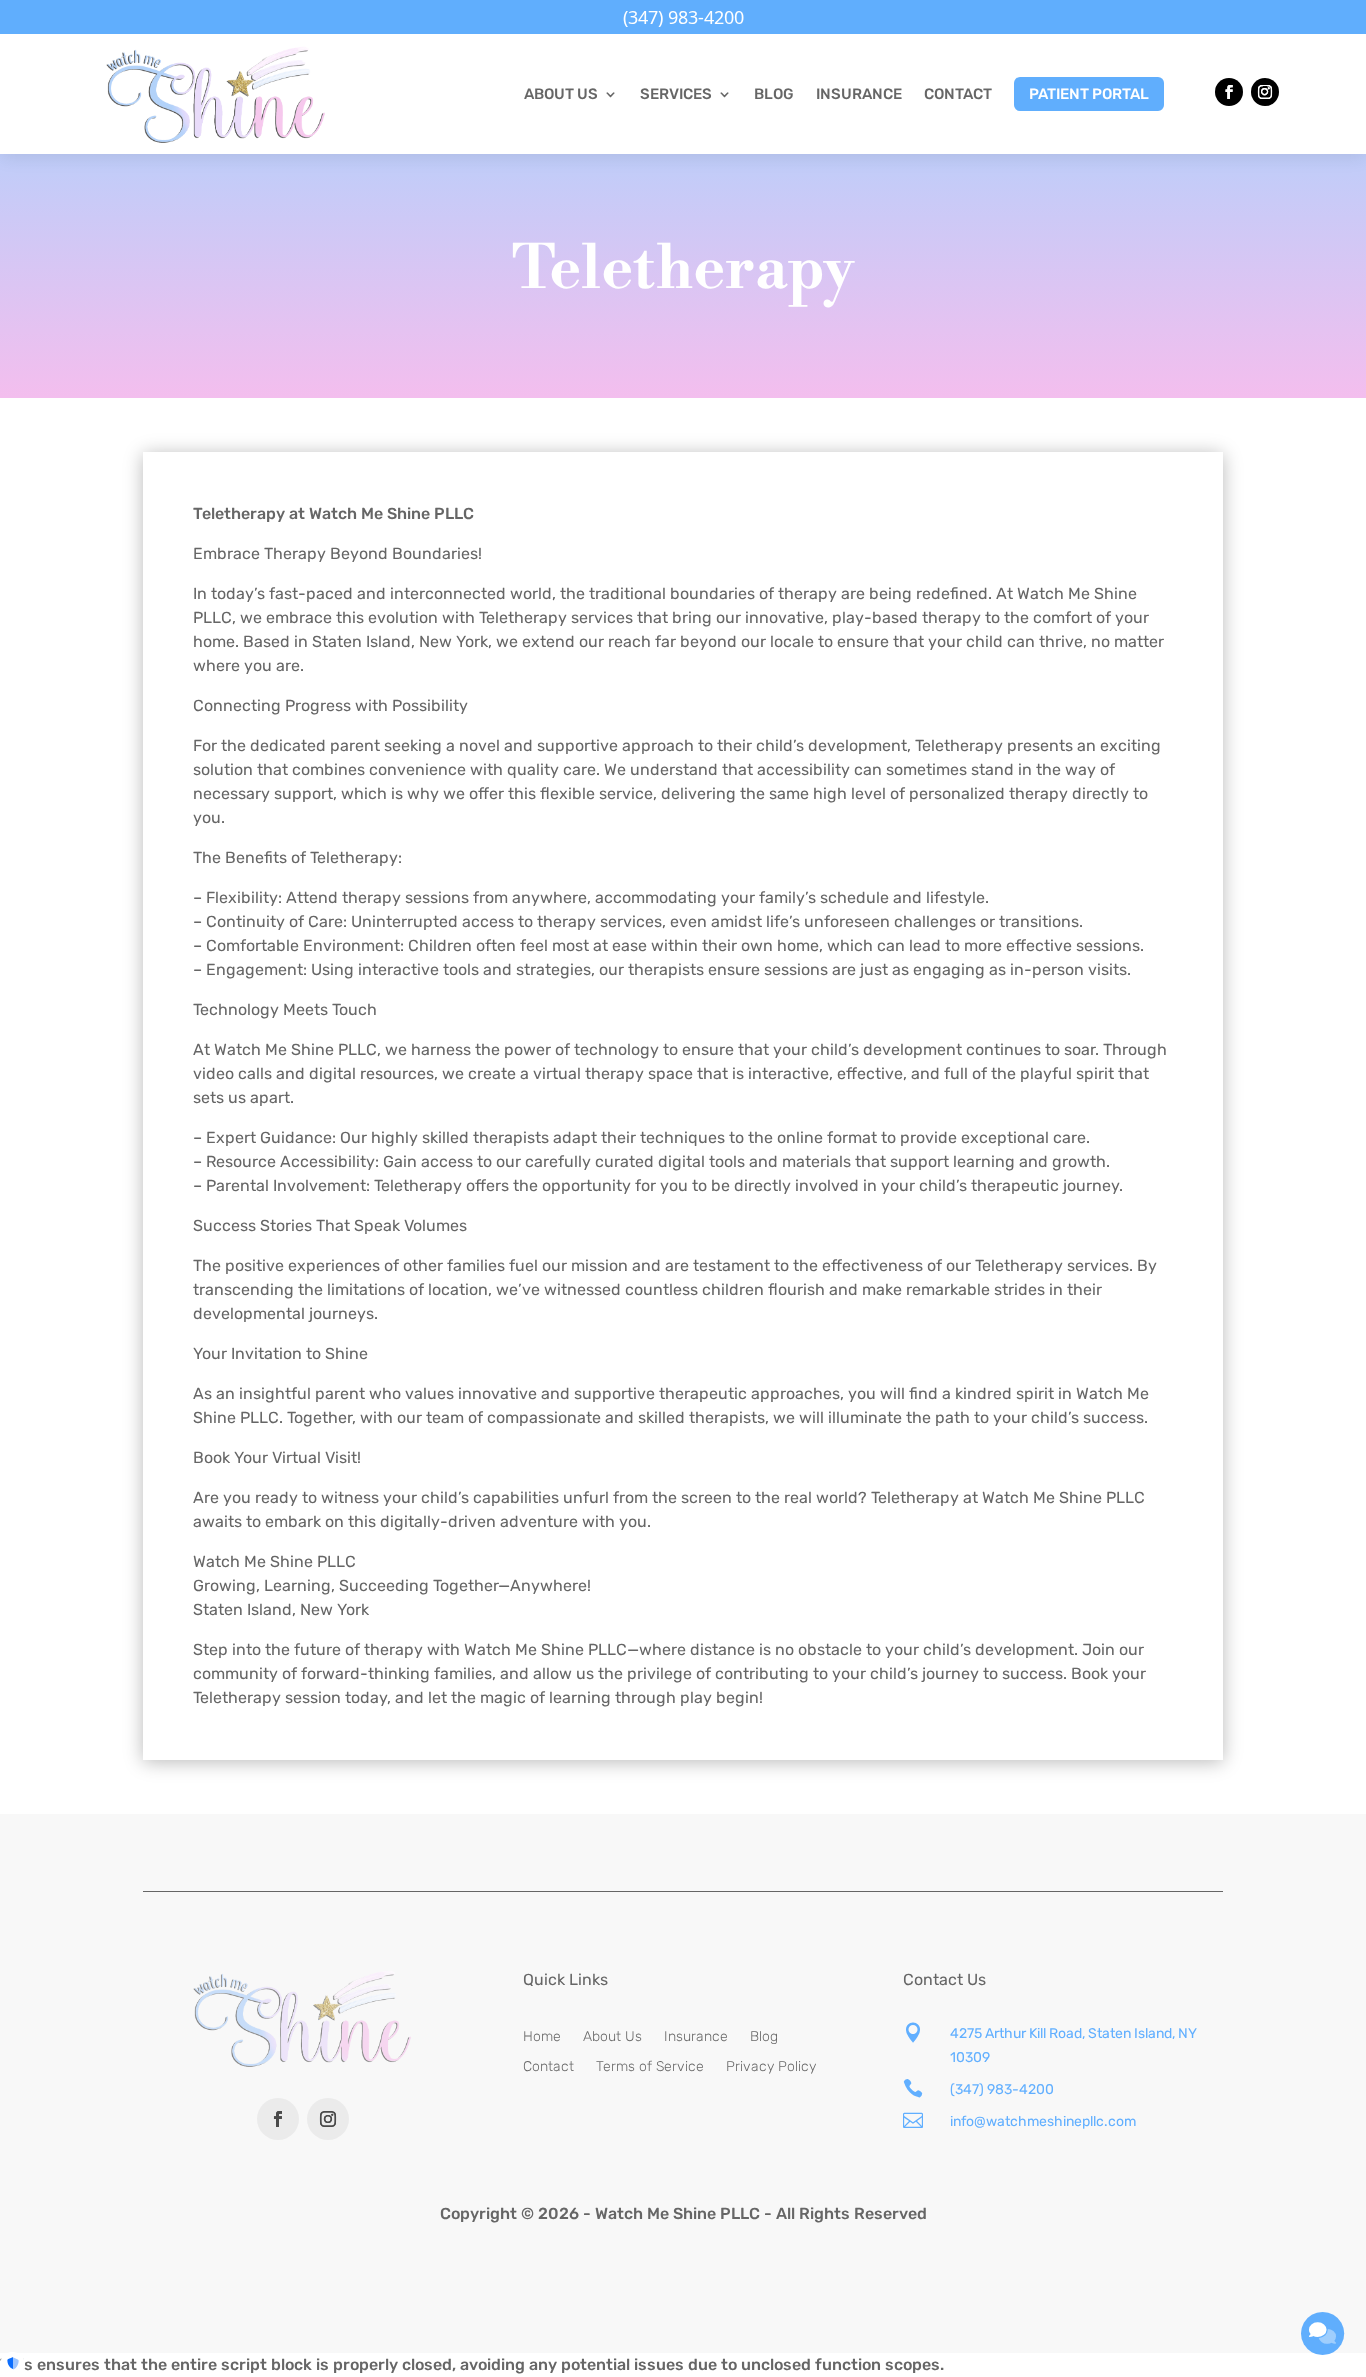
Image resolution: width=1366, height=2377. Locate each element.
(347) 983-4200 (1002, 2089)
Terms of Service (650, 2067)
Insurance (859, 94)
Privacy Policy (771, 2067)
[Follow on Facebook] (1229, 92)
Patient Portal (1089, 94)
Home (542, 2037)
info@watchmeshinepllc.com (1043, 2121)
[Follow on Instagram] (1265, 92)
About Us (612, 2037)
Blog (774, 94)
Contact (958, 94)
